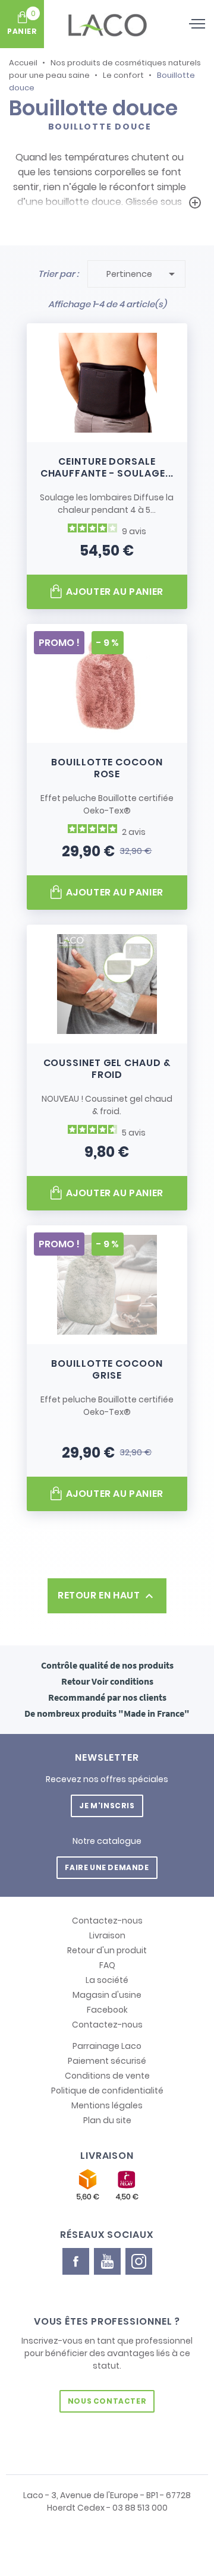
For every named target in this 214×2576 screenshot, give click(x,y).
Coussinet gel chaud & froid (107, 1069)
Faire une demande (107, 1867)
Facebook (107, 2010)
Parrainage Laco (107, 2046)
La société (107, 1980)
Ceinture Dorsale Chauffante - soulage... (107, 467)
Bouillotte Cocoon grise (107, 1369)
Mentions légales (107, 2105)
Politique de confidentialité (107, 2091)
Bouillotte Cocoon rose (107, 768)
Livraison (107, 1935)
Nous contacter (107, 2401)
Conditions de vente (107, 2076)
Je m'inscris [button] (107, 1806)
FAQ (107, 1965)
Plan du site (107, 2120)
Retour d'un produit (107, 1950)
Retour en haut (107, 1596)
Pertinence (143, 274)
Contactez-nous (107, 1921)
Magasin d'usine (107, 1995)
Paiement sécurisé (107, 2061)
